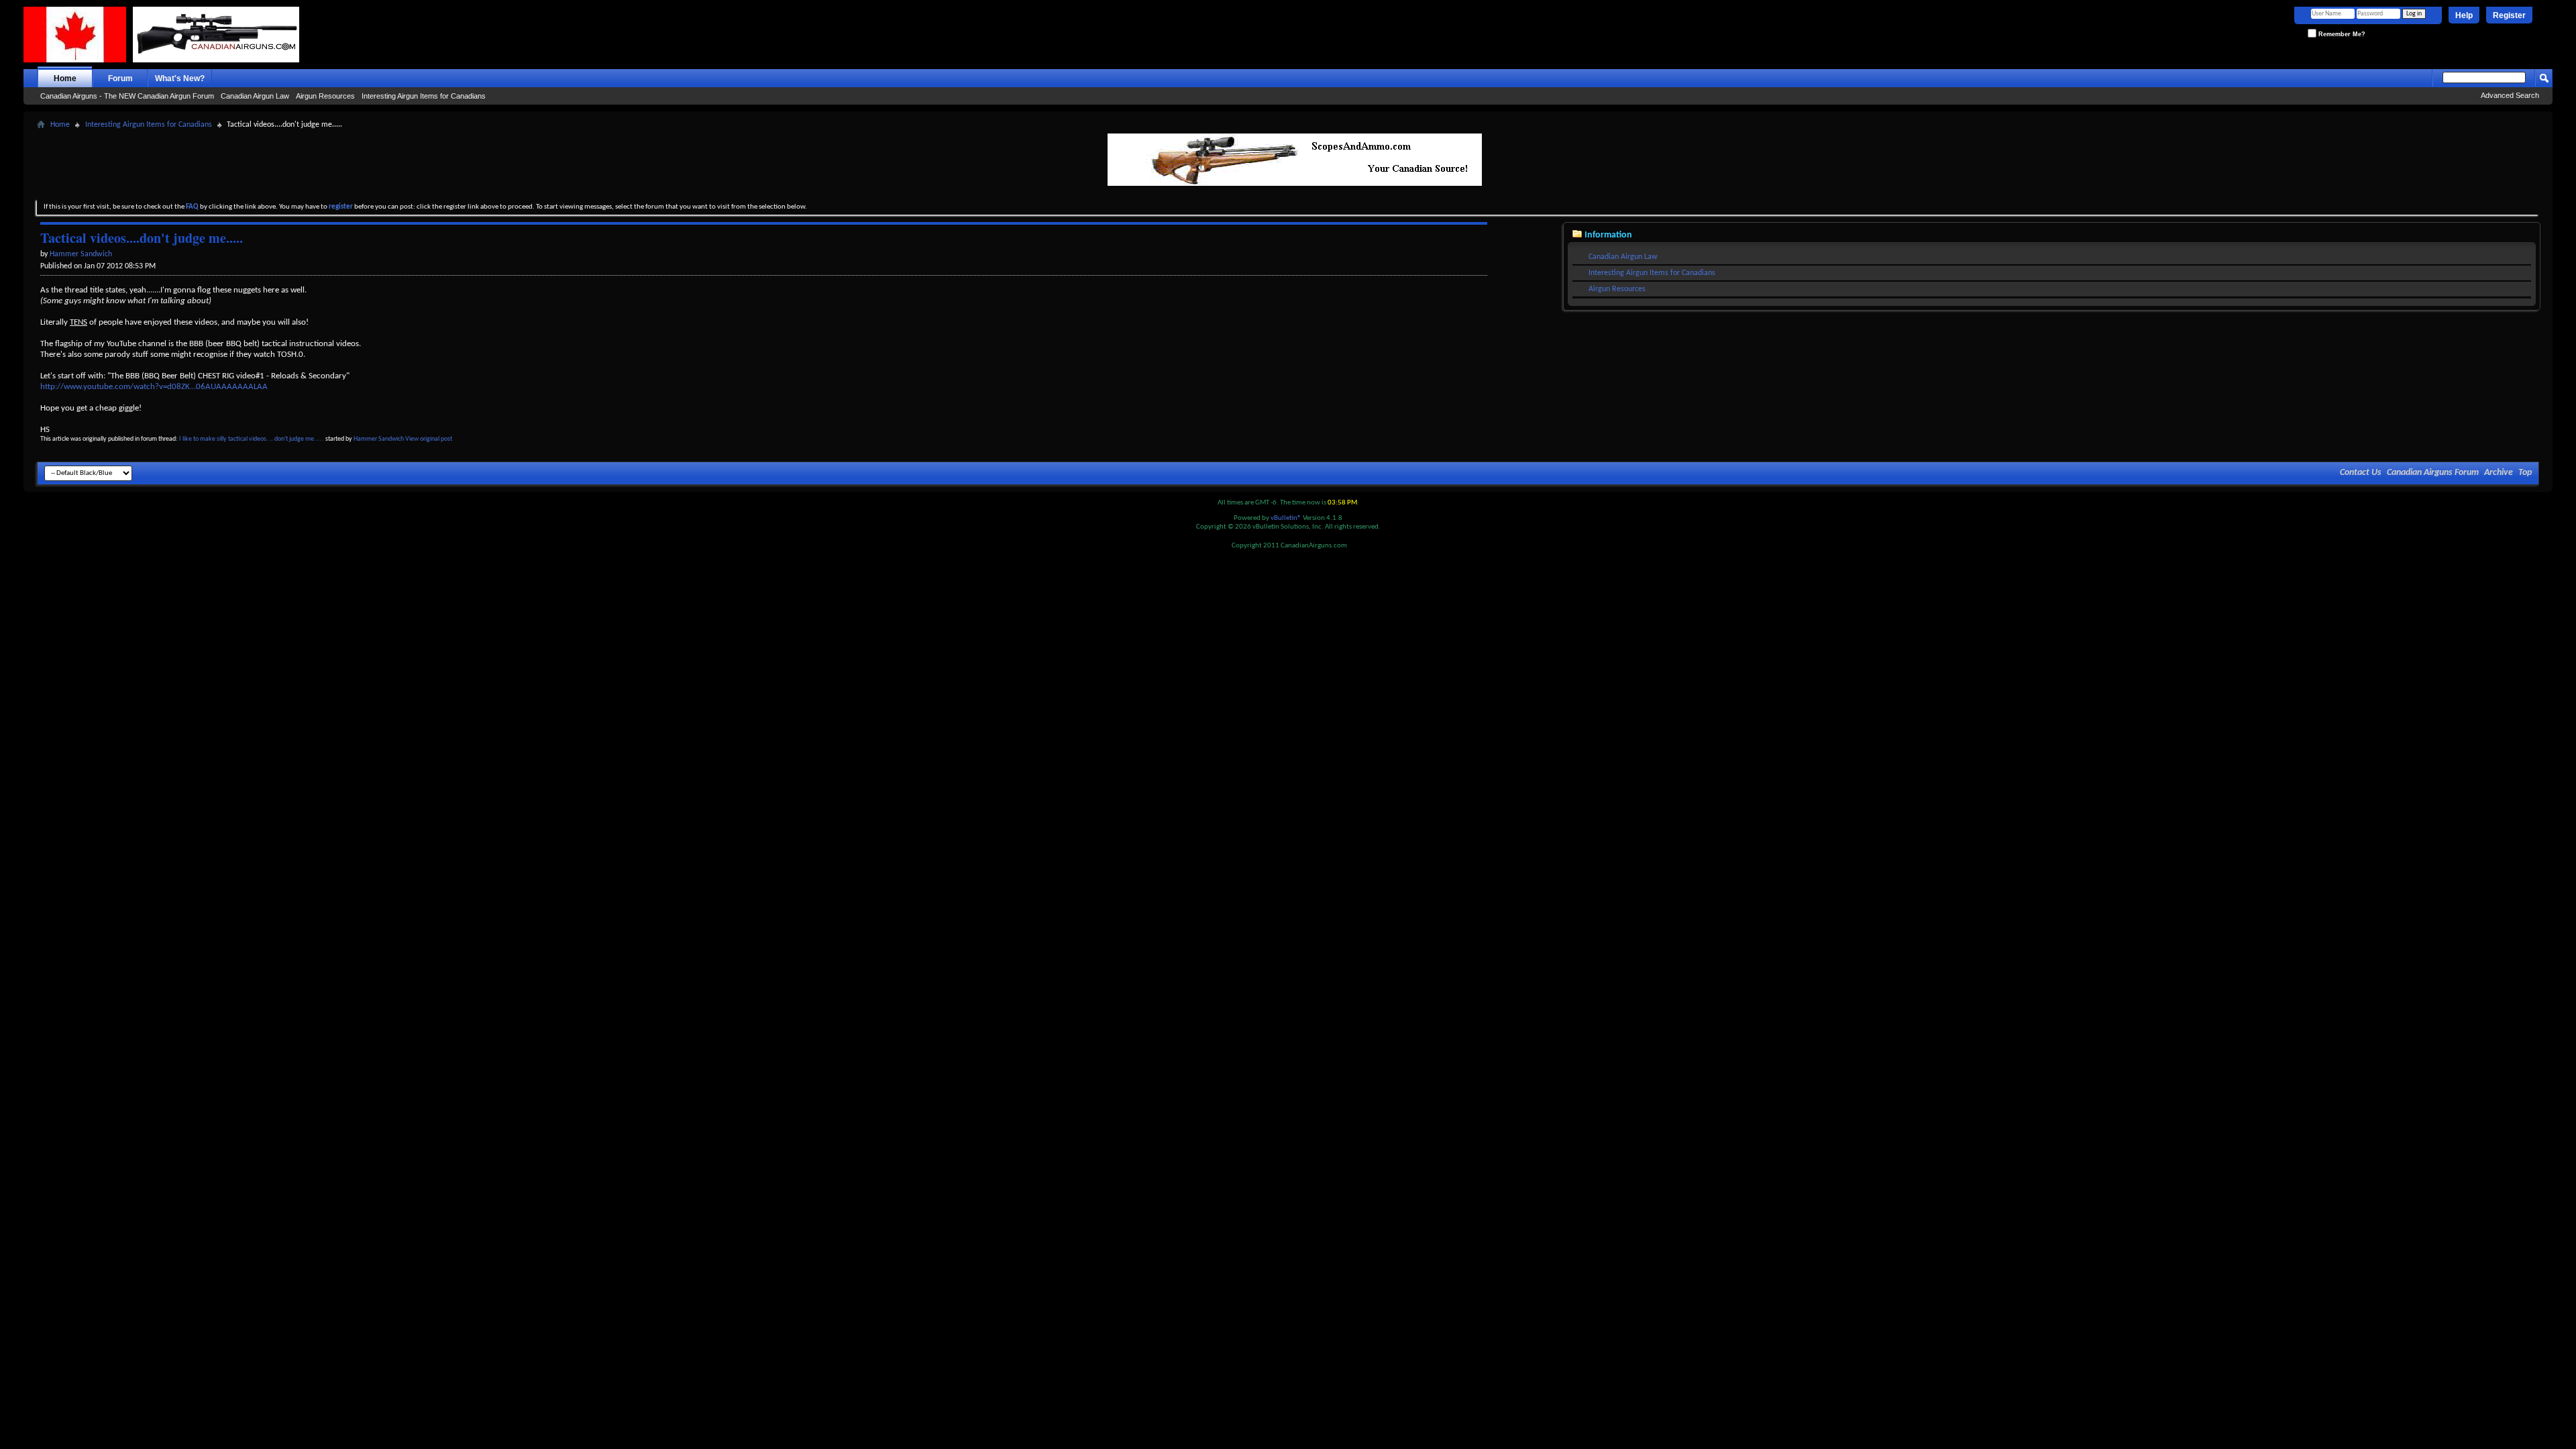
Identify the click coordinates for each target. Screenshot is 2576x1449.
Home (65, 78)
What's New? (180, 78)
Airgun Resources (325, 96)
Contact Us (2361, 473)
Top (2525, 473)
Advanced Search (2510, 95)
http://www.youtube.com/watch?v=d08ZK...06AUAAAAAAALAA (154, 387)
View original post (429, 439)
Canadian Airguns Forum (2433, 473)
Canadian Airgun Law (255, 96)
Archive (2499, 473)
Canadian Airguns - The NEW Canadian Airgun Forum (127, 96)
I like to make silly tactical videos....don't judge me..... (252, 439)
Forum (120, 78)
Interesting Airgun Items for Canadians (424, 96)
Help (2464, 15)
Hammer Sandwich (379, 439)
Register (2509, 15)
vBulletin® (1286, 518)
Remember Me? (2341, 34)
